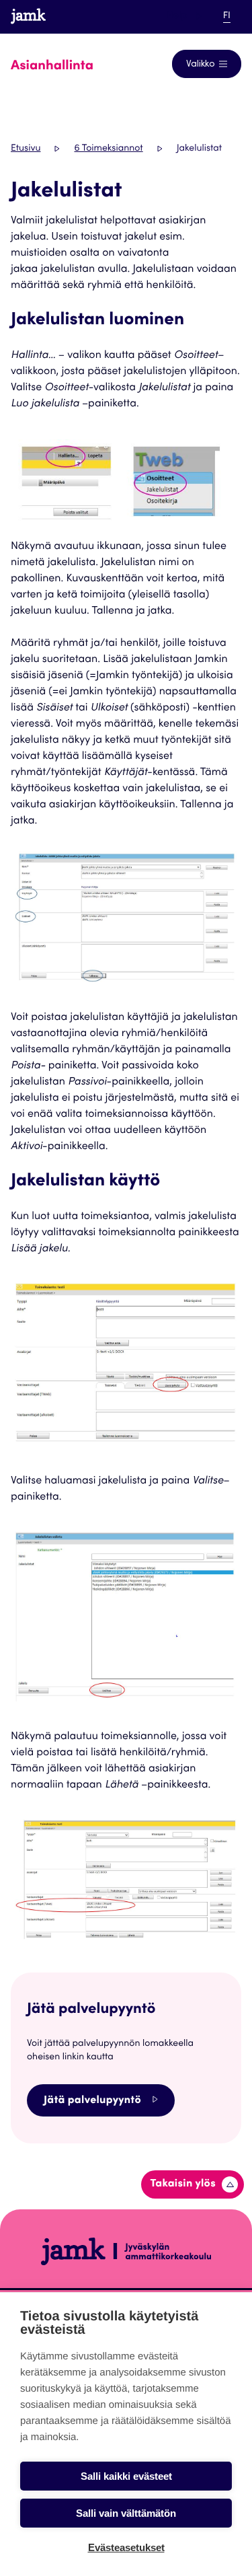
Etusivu (26, 149)
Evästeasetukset (126, 2547)
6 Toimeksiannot (108, 149)
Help (184, 16)
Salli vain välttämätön (126, 2513)
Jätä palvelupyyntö (92, 2101)
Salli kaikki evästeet (126, 2476)
